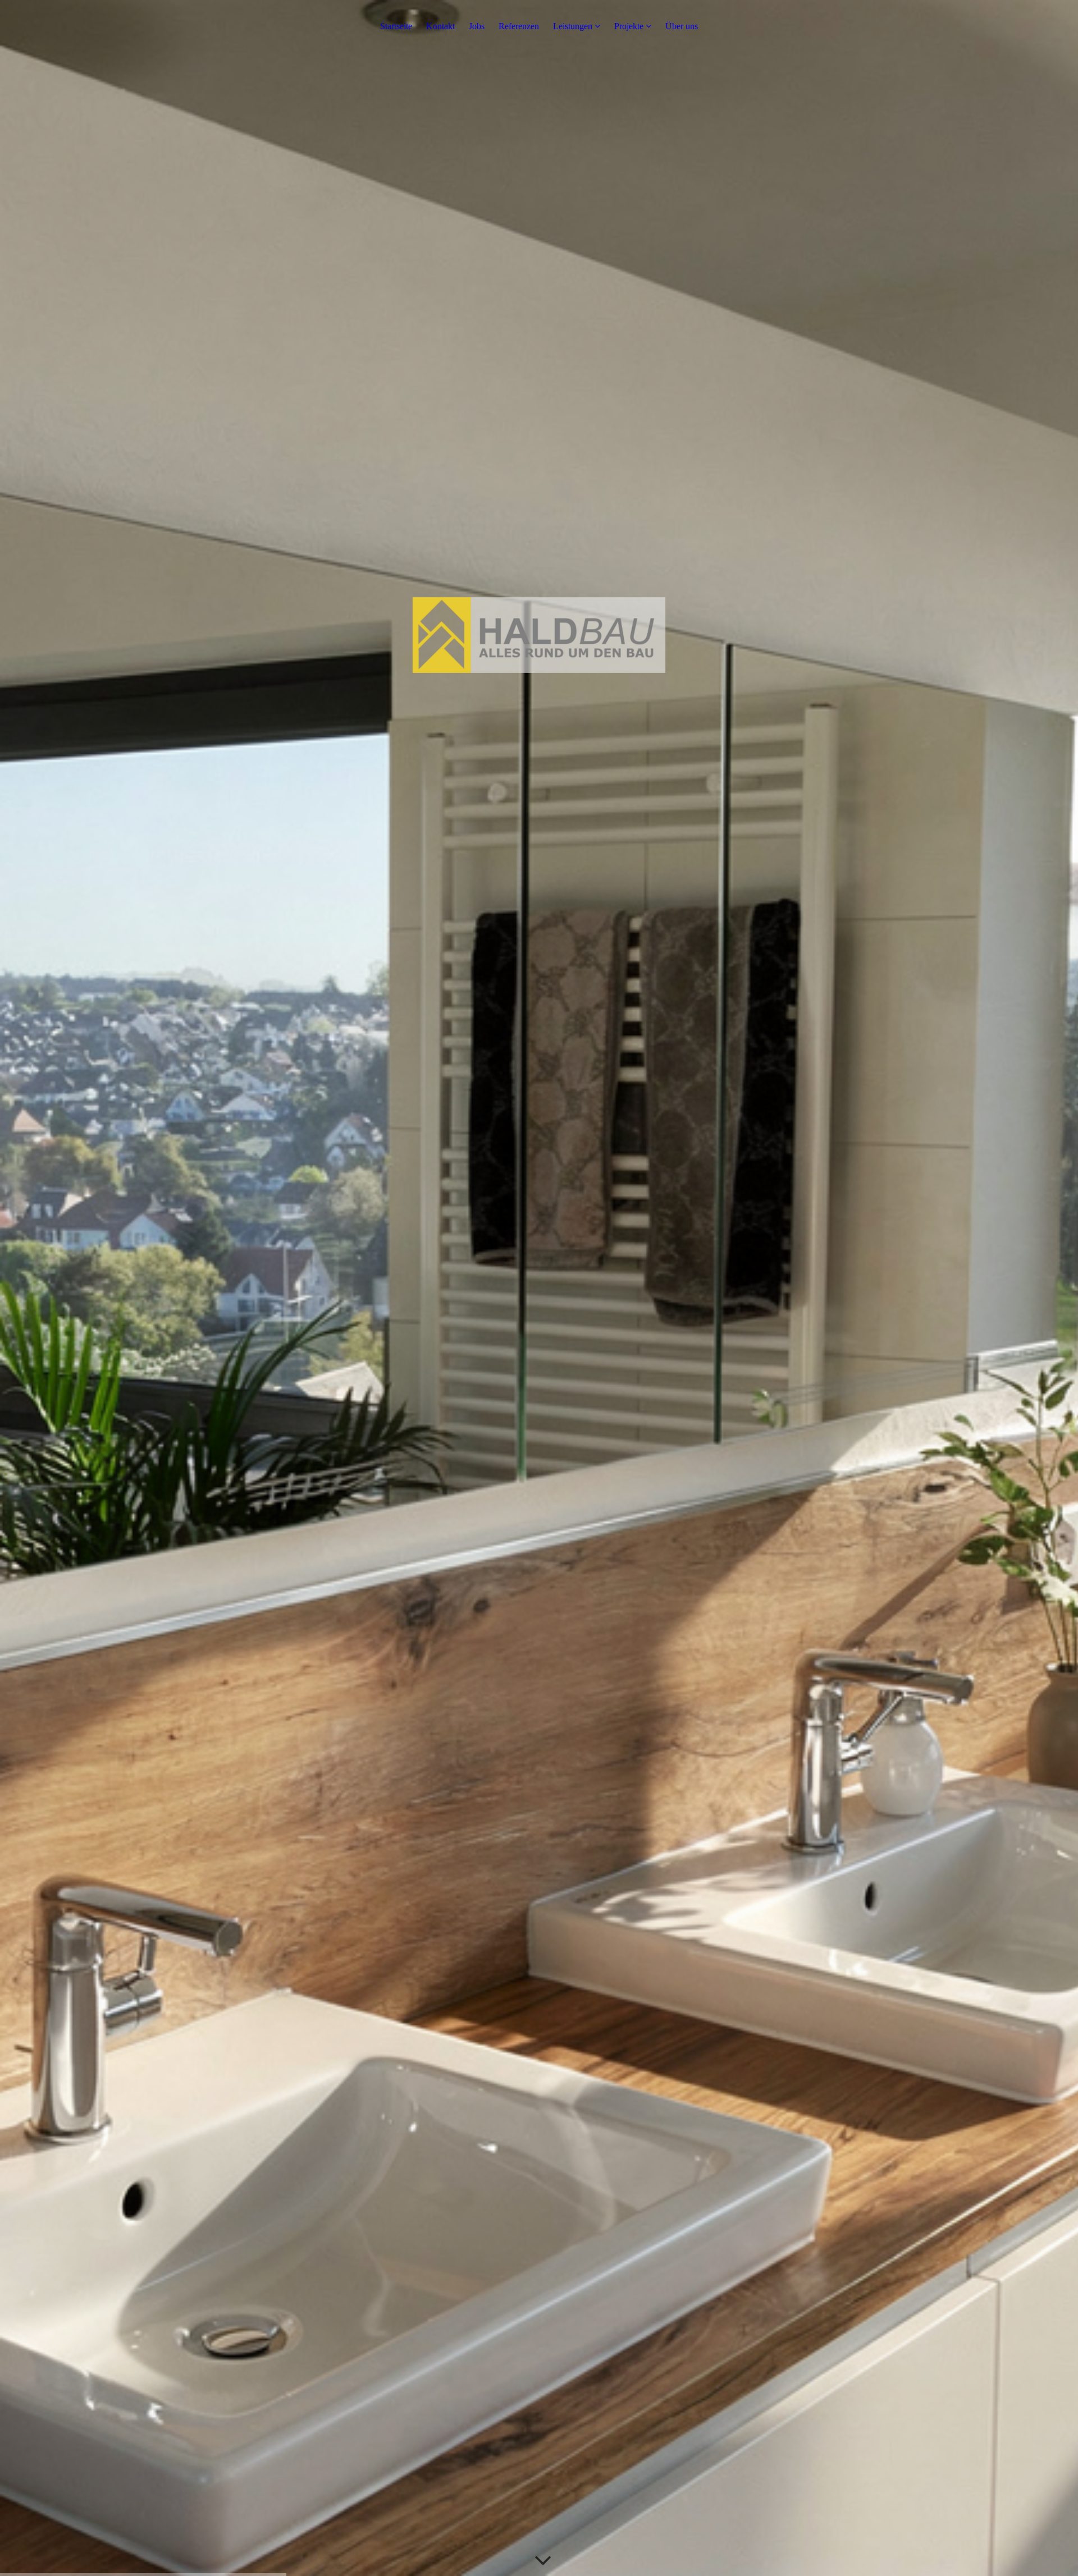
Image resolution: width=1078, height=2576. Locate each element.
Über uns (682, 26)
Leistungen (573, 26)
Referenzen (519, 26)
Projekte (629, 26)
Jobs (477, 26)
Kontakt (440, 26)
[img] (539, 1288)
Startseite (396, 26)
